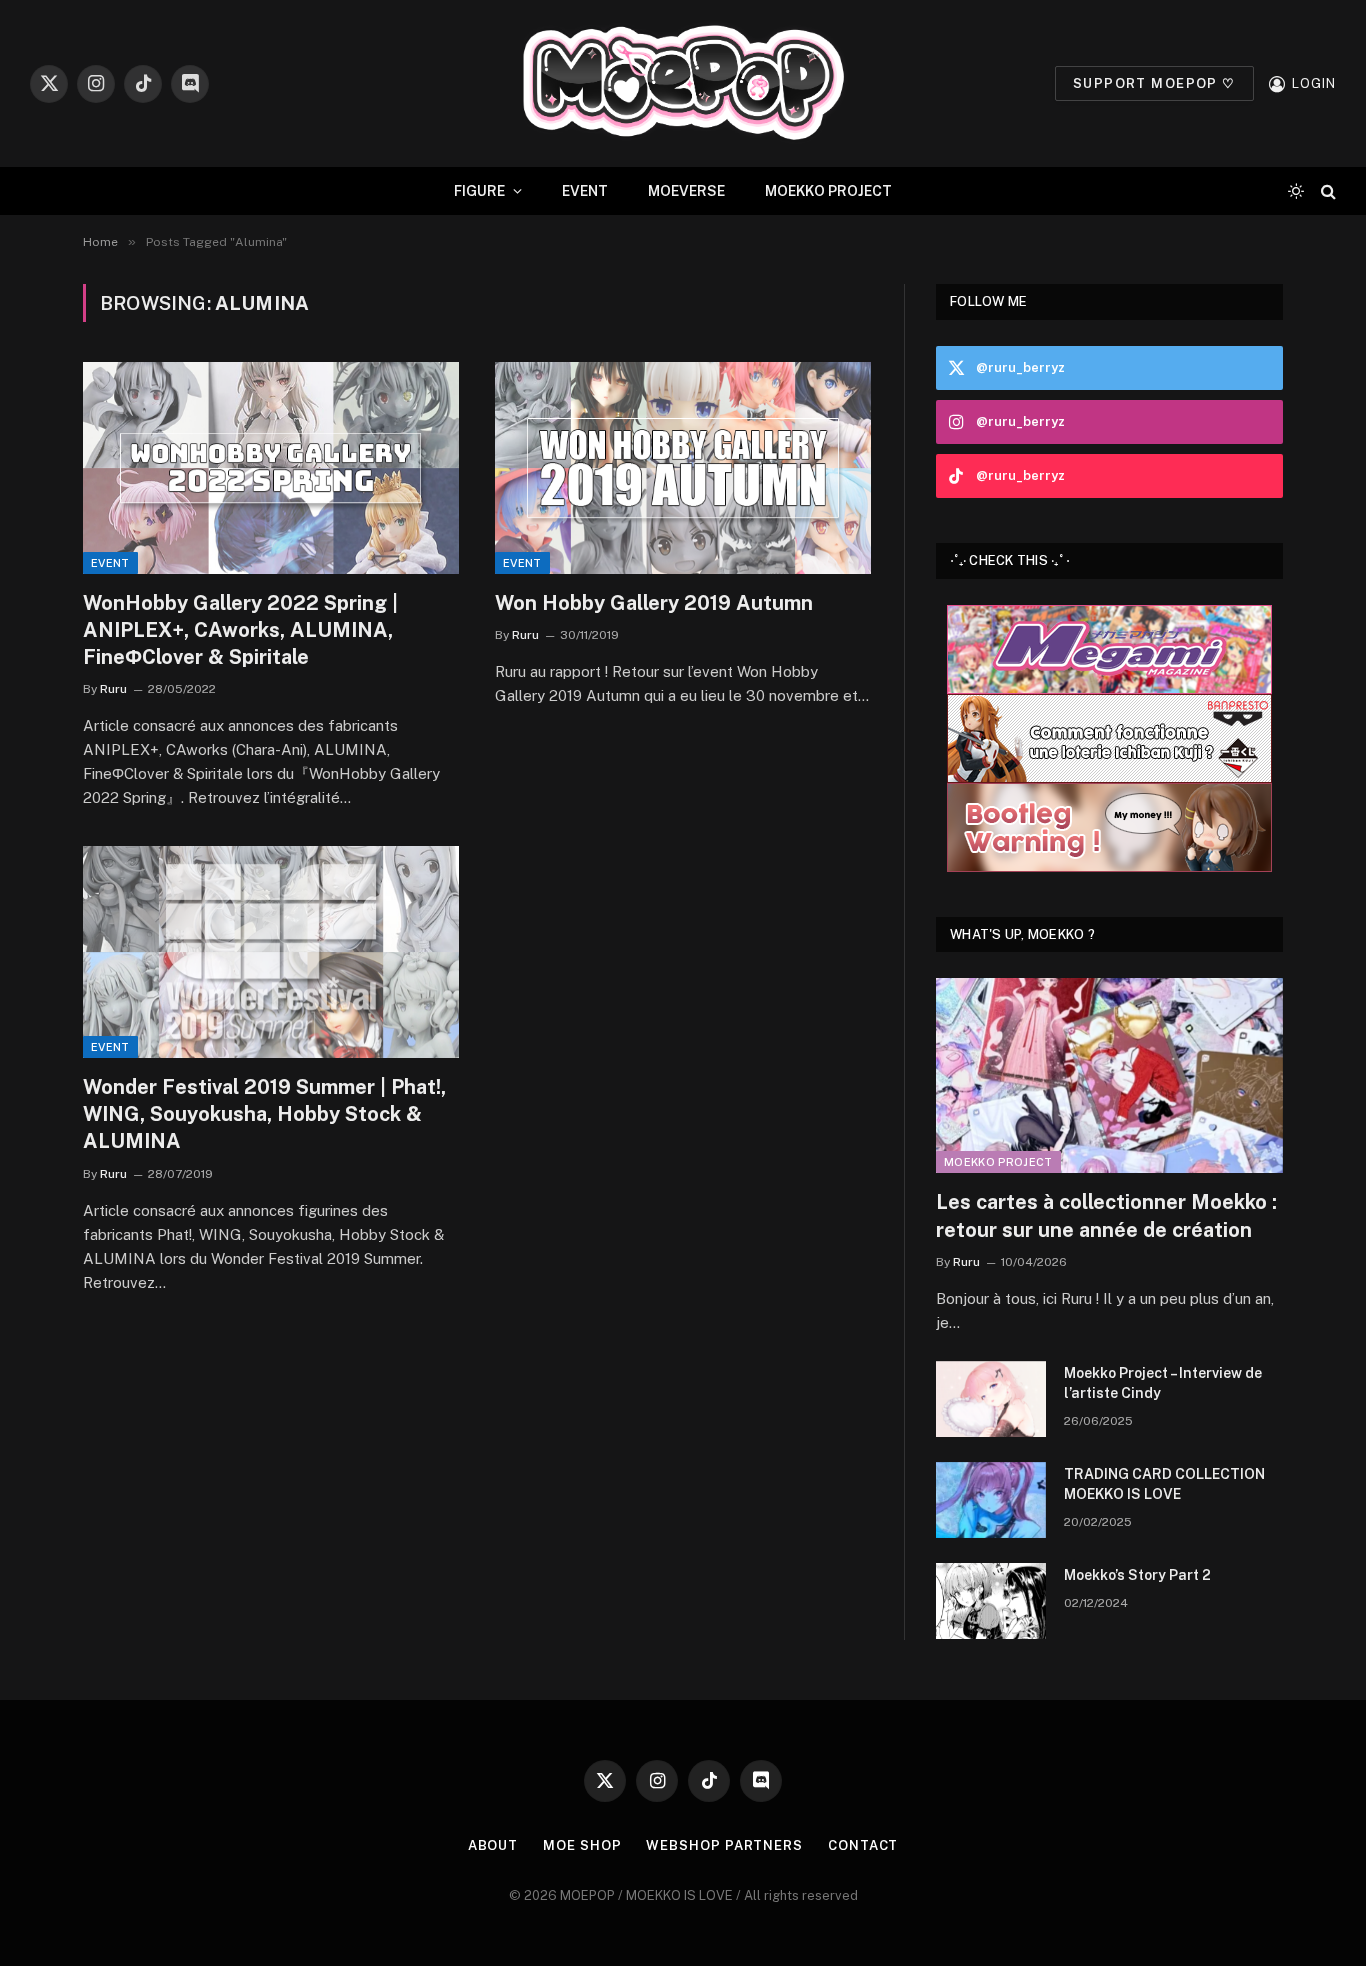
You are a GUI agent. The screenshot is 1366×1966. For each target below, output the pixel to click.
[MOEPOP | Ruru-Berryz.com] (683, 83)
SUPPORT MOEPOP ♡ (1154, 83)
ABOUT (493, 1845)
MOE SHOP (582, 1845)
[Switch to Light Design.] (1296, 191)
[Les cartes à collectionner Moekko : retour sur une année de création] (1109, 1075)
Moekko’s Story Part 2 (1137, 1575)
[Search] (1326, 191)
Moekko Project (998, 1162)
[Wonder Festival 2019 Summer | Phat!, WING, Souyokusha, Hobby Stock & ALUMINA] (271, 952)
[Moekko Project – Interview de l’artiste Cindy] (991, 1399)
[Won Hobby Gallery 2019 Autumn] (683, 468)
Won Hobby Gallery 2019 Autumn (654, 603)
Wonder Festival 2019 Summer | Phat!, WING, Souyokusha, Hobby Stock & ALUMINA (264, 1114)
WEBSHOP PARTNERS (724, 1845)
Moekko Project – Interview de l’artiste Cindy (1163, 1383)
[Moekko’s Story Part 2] (991, 1601)
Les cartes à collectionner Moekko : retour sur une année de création (1106, 1215)
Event (110, 563)
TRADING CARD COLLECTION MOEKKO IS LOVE (1164, 1484)
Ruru (113, 689)
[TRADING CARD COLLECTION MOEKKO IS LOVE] (991, 1500)
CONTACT (863, 1845)
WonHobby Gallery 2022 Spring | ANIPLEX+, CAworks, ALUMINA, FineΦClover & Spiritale (240, 630)
